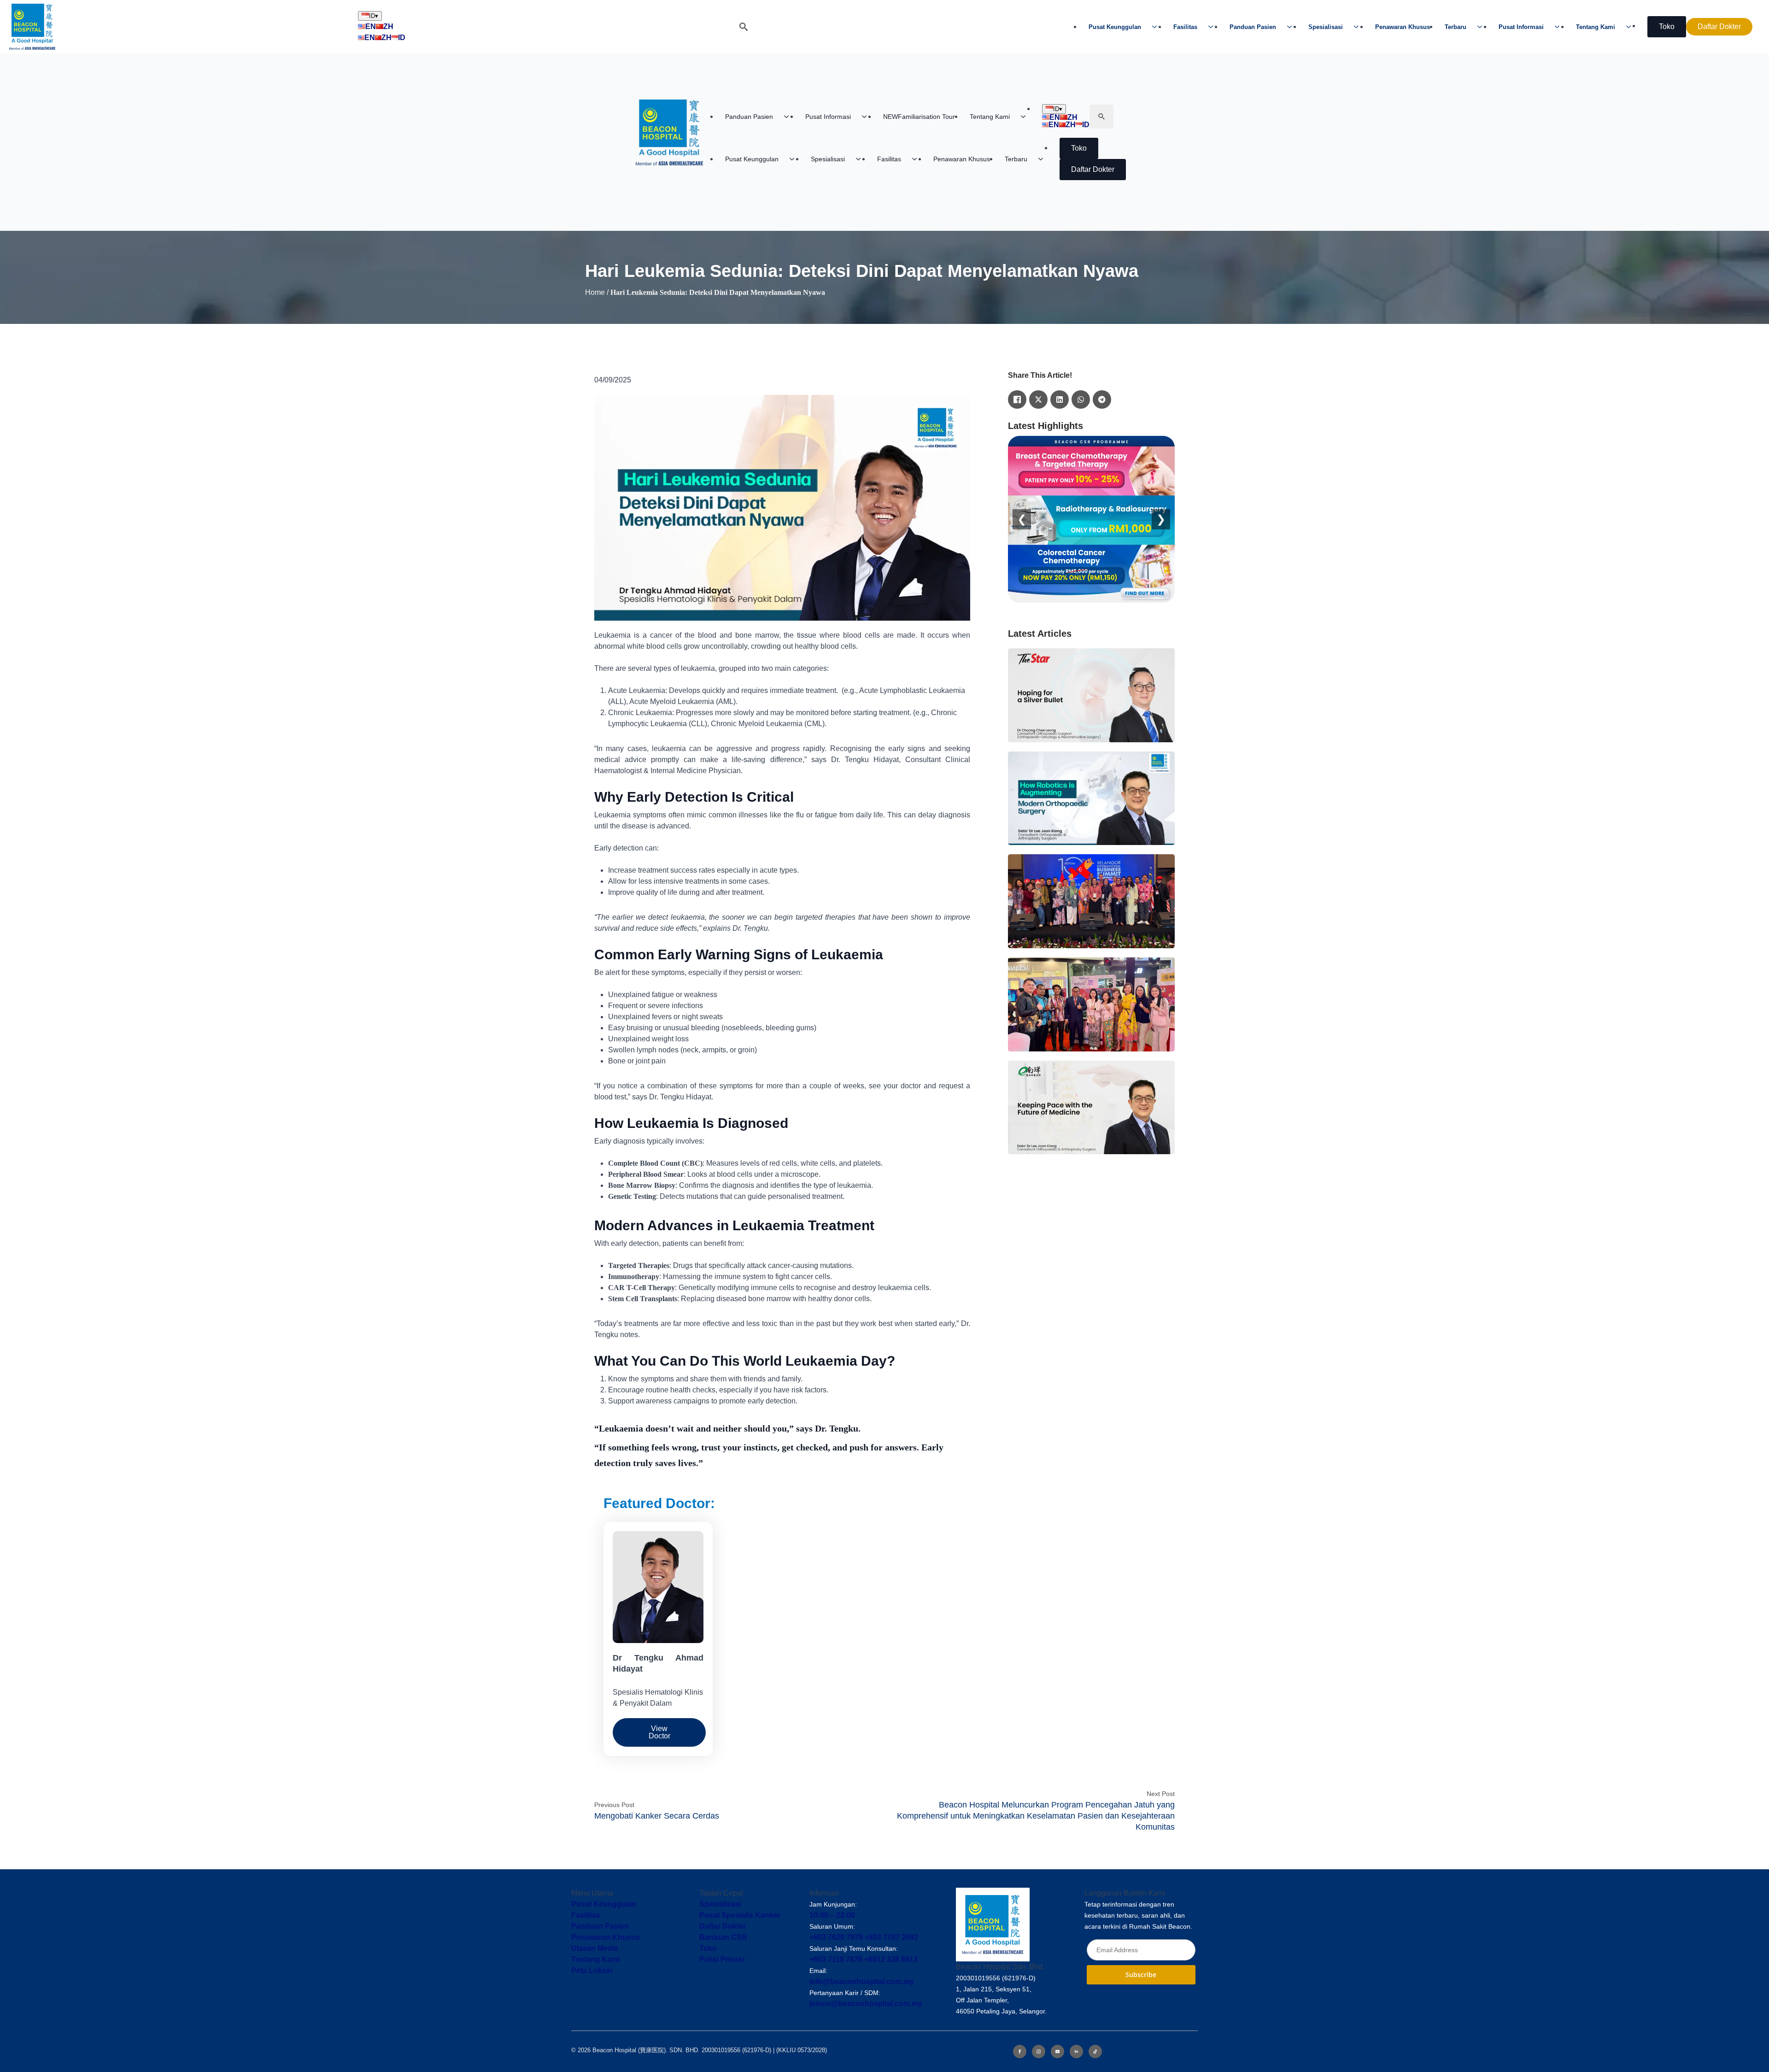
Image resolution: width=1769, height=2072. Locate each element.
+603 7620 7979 (836, 1937)
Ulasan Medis (595, 1948)
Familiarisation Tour (919, 117)
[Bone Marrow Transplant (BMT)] (1091, 519)
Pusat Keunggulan (1115, 27)
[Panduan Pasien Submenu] (1292, 27)
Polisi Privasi (722, 1959)
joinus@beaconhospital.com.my (866, 2004)
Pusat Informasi (1521, 27)
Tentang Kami (1596, 27)
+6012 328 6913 (891, 1959)
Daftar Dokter (723, 1926)
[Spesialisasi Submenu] (1359, 27)
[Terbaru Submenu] (1482, 27)
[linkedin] (1076, 2051)
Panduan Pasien (1253, 27)
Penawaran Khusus (1403, 27)
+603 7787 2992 (891, 1937)
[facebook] (1020, 2051)
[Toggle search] (744, 27)
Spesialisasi (1326, 27)
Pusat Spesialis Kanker (740, 1915)
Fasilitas (1185, 27)
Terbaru (1456, 27)
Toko (708, 1948)
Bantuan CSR (723, 1937)
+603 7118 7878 (836, 1959)
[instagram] (1039, 2051)
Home (595, 292)
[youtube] (1057, 2051)
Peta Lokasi (592, 1970)
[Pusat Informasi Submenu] (1560, 27)
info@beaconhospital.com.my (862, 1981)
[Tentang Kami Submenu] (1631, 27)
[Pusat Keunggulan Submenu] (1157, 27)
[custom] (1095, 2051)
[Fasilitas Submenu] (1213, 27)
